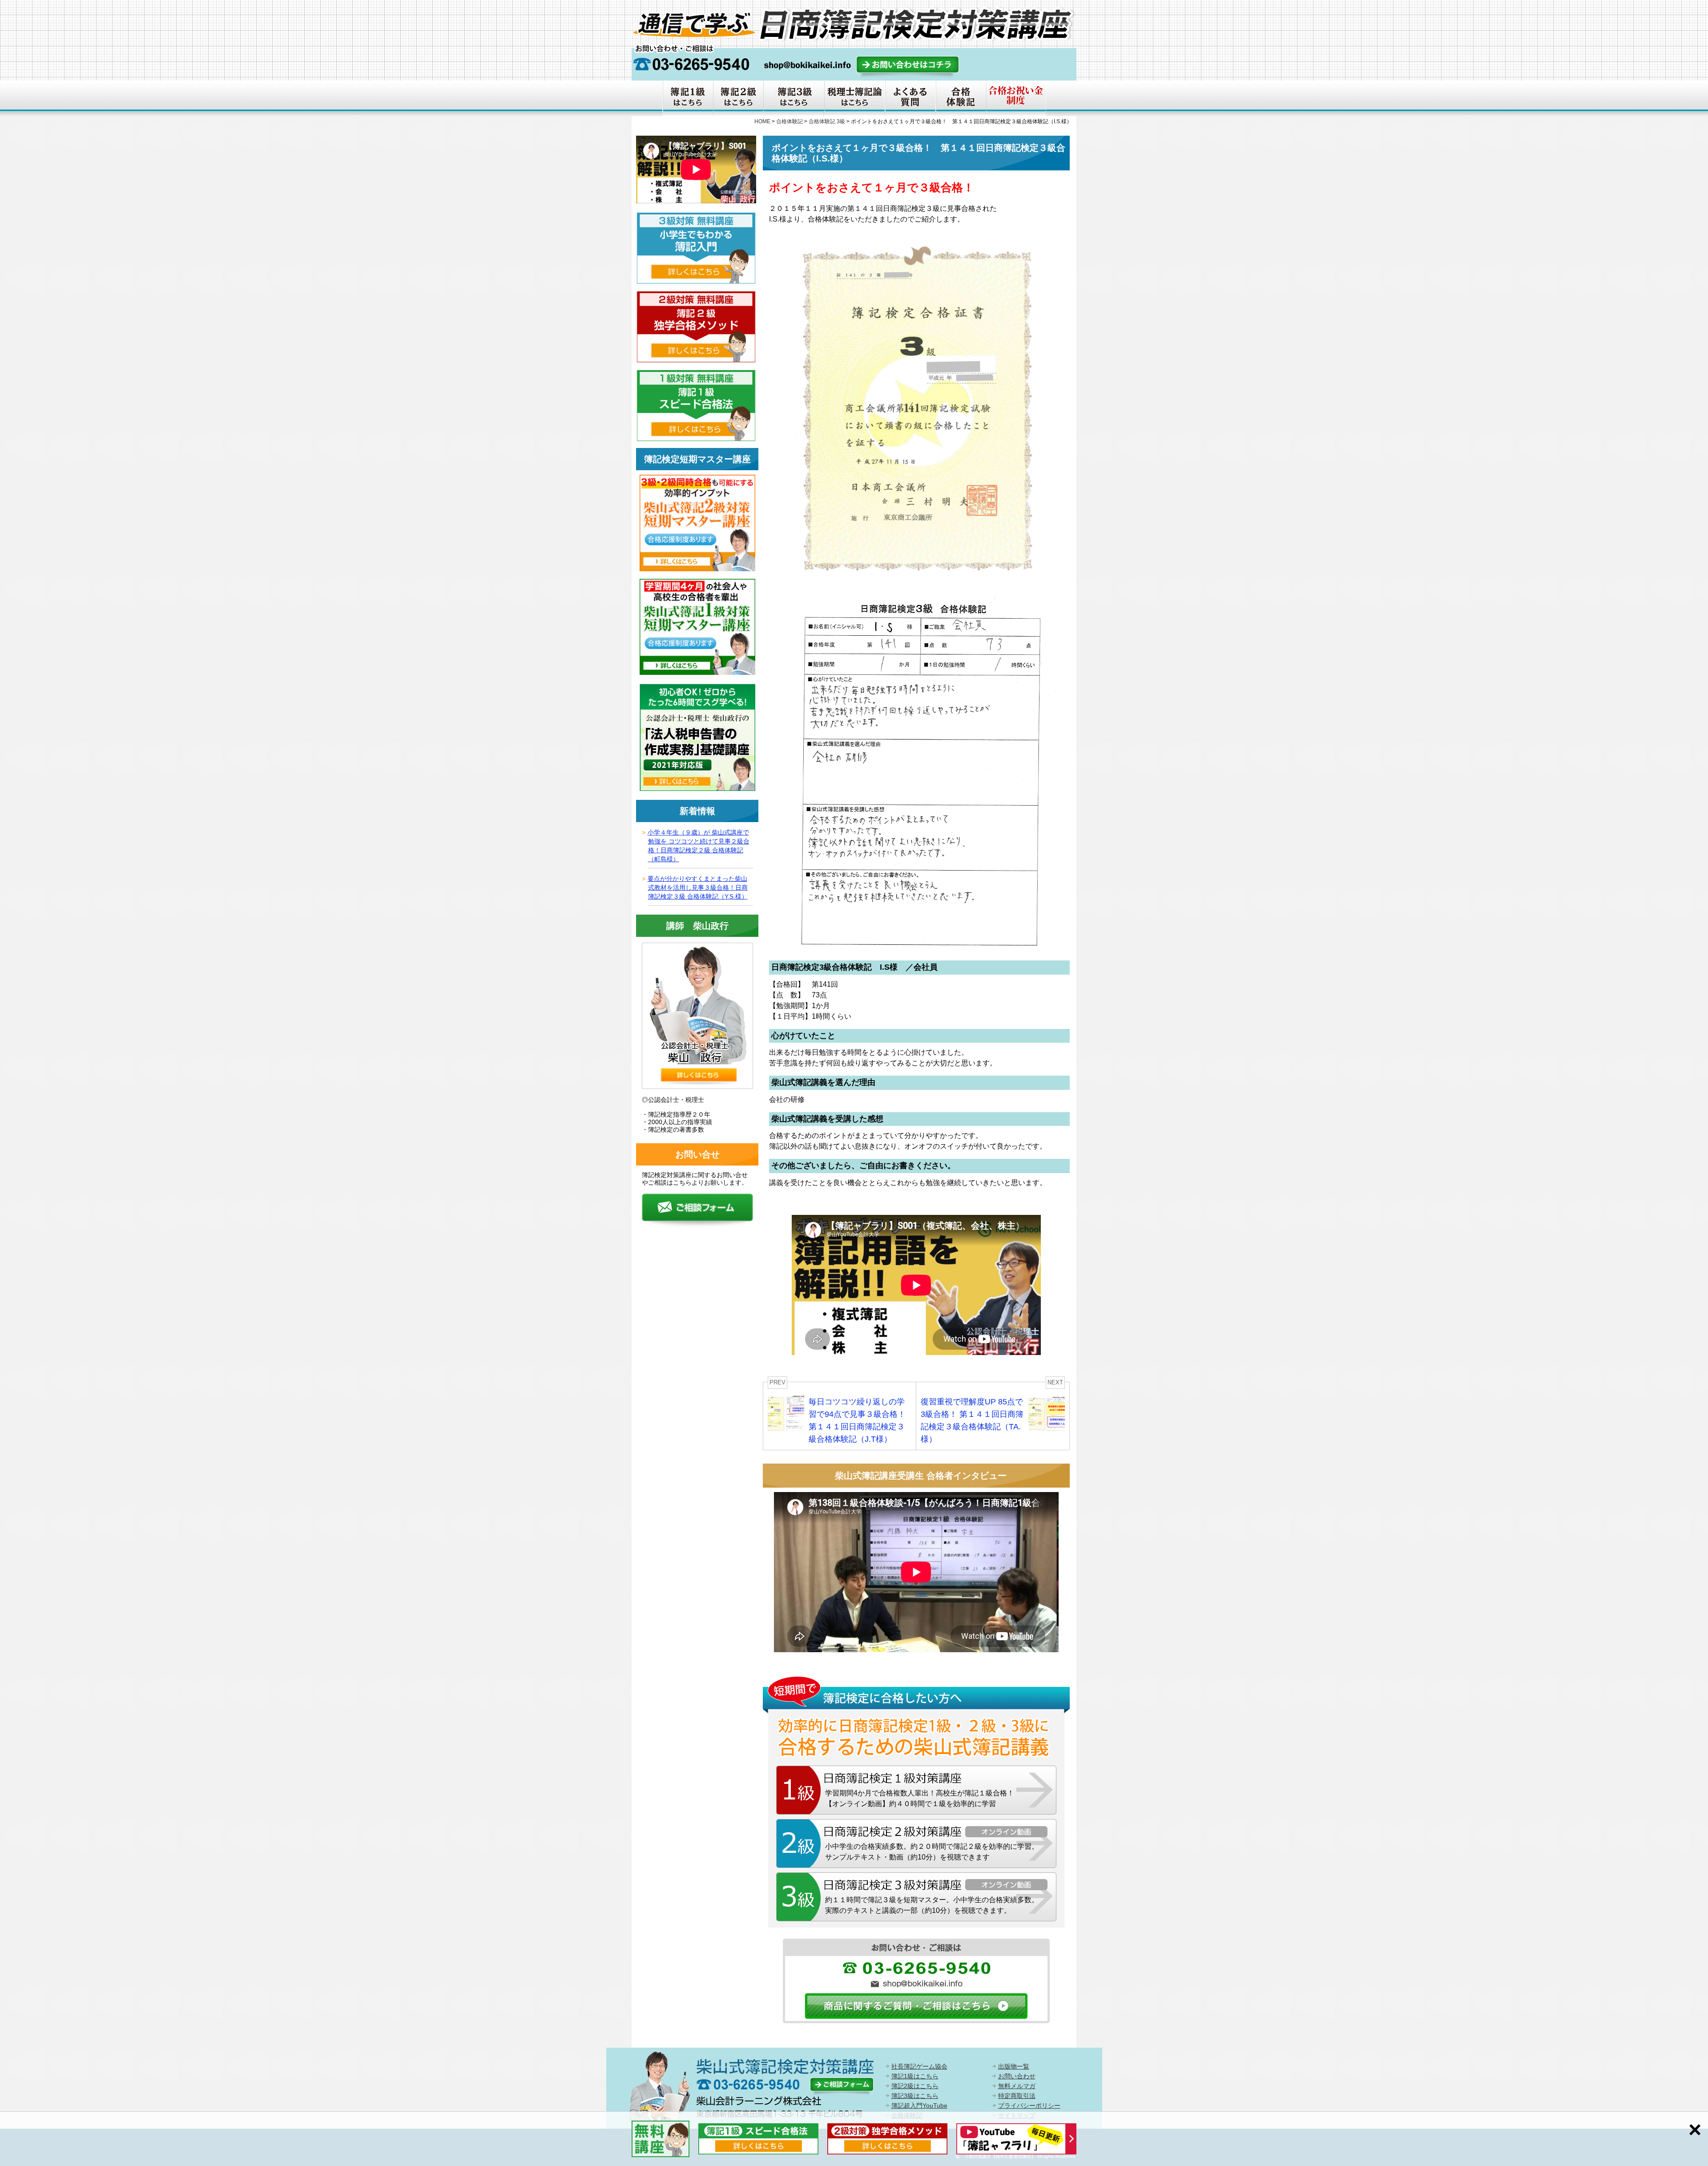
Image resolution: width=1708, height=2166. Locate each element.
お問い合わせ (1017, 2076)
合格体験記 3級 (827, 121)
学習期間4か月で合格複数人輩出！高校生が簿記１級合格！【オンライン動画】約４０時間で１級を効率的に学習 (920, 1798)
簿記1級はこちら (915, 2076)
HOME (762, 121)
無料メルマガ (1017, 2086)
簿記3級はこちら (915, 2096)
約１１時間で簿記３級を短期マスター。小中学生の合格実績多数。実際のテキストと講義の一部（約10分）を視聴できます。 (932, 1905)
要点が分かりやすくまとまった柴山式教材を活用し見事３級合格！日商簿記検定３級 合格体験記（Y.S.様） (698, 887)
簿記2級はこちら (915, 2086)
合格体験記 (790, 121)
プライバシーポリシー (1029, 2105)
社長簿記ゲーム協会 (919, 2066)
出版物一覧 (1014, 2066)
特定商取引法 (1017, 2096)
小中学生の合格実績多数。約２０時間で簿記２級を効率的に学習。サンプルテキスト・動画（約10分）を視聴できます (932, 1852)
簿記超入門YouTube (919, 2105)
